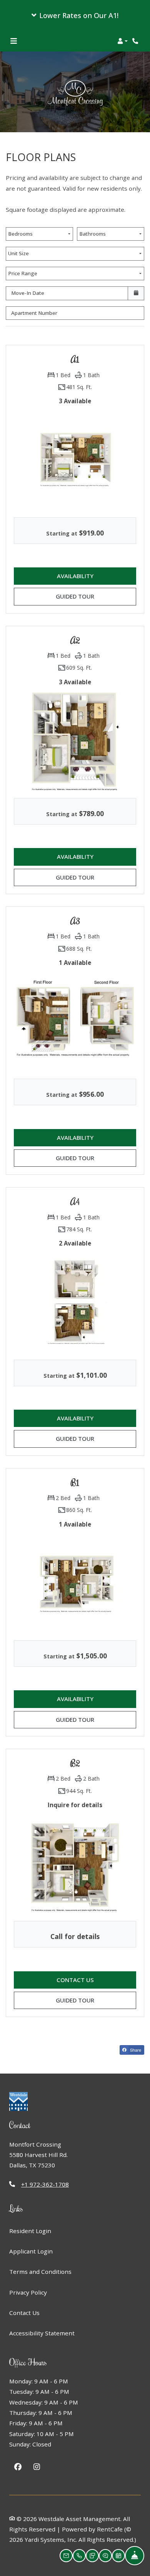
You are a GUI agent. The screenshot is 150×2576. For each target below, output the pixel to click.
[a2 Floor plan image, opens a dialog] (75, 740)
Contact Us (24, 2313)
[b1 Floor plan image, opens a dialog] (75, 1583)
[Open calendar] (136, 293)
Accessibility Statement (42, 2333)
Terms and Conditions (40, 2271)
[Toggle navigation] (14, 41)
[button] (75, 15)
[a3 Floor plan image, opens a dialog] (75, 1021)
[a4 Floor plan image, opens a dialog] (75, 1302)
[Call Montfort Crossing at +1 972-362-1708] (136, 41)
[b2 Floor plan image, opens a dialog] (75, 1863)
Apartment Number (34, 313)
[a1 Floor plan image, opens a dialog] (75, 460)
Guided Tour (86, 596)
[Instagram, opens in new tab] (37, 2468)
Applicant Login (31, 2251)
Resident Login (30, 2231)
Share (135, 2050)
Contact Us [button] (96, 1980)
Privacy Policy (28, 2292)
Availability (86, 576)
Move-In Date (28, 293)
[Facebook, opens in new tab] (18, 2468)
